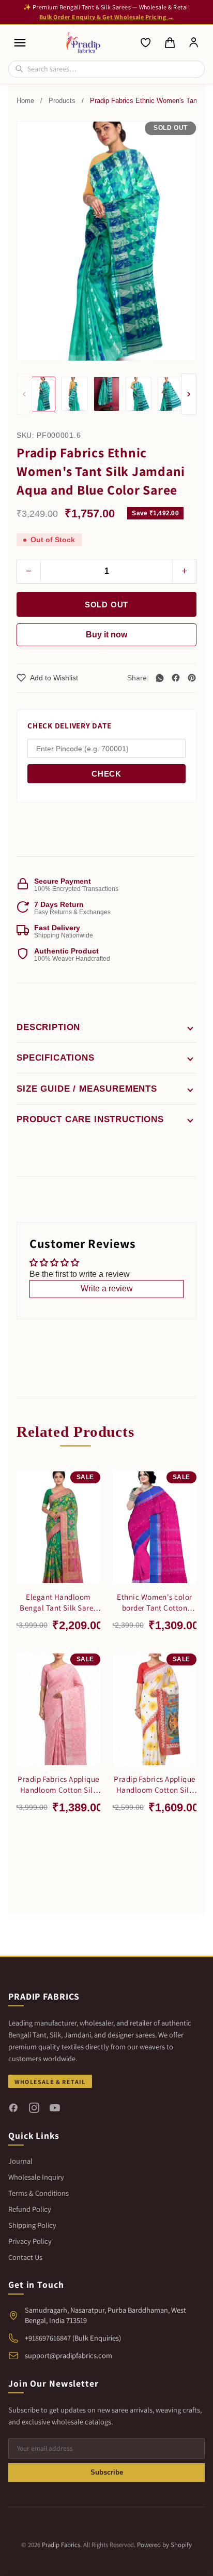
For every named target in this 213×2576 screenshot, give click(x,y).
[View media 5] (171, 394)
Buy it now (106, 635)
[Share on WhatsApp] (160, 678)
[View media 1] (42, 394)
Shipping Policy (32, 2225)
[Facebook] (13, 2108)
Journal (20, 2161)
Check (106, 774)
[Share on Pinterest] (192, 678)
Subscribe (107, 2472)
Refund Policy (30, 2209)
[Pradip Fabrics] (83, 42)
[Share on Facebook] (176, 678)
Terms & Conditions (39, 2193)
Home (25, 101)
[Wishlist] (146, 43)
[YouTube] (55, 2108)
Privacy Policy (30, 2241)
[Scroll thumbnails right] (189, 394)
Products (62, 101)
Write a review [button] (107, 1289)
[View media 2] (74, 394)
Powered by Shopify (164, 2545)
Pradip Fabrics (61, 2545)
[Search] (19, 69)
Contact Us (25, 2257)
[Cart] (170, 43)
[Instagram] (34, 2108)
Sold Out (106, 605)
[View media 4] (139, 394)
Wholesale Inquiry (36, 2177)
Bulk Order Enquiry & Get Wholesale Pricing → (106, 17)
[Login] (194, 43)
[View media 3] (106, 394)
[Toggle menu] (20, 43)
